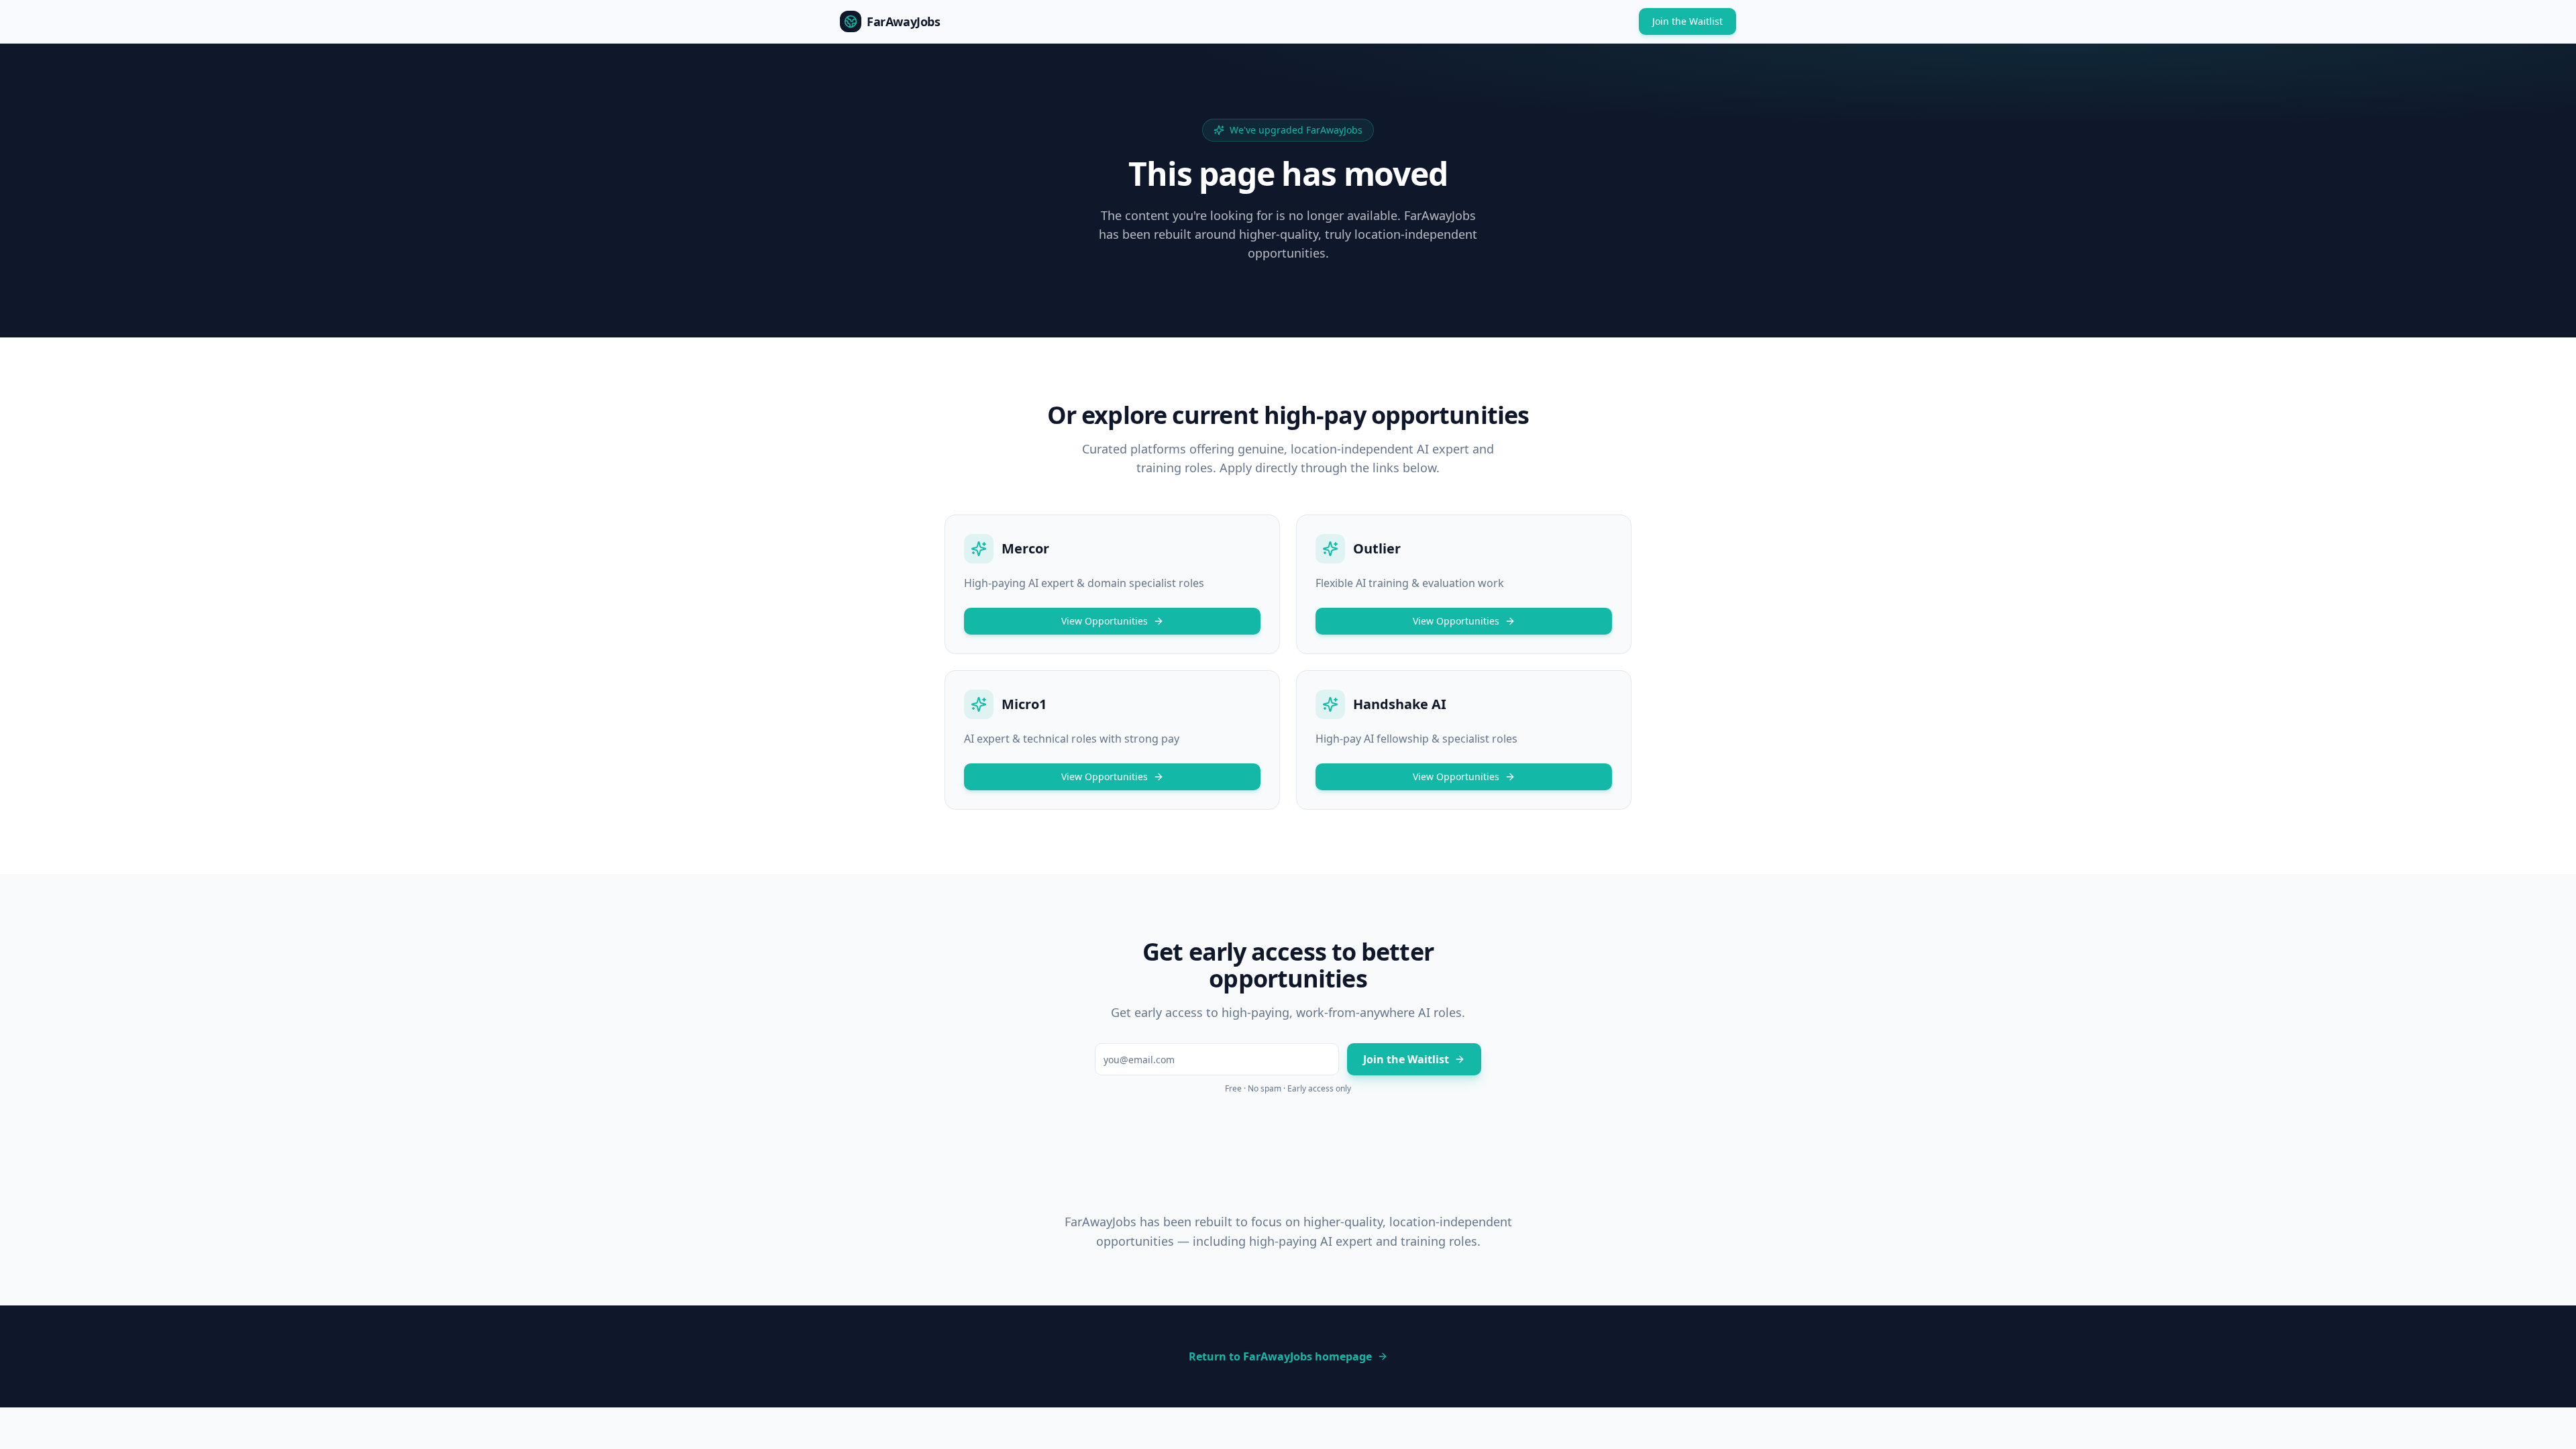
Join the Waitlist (1687, 21)
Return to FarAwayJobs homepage (1280, 1356)
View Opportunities (1105, 621)
